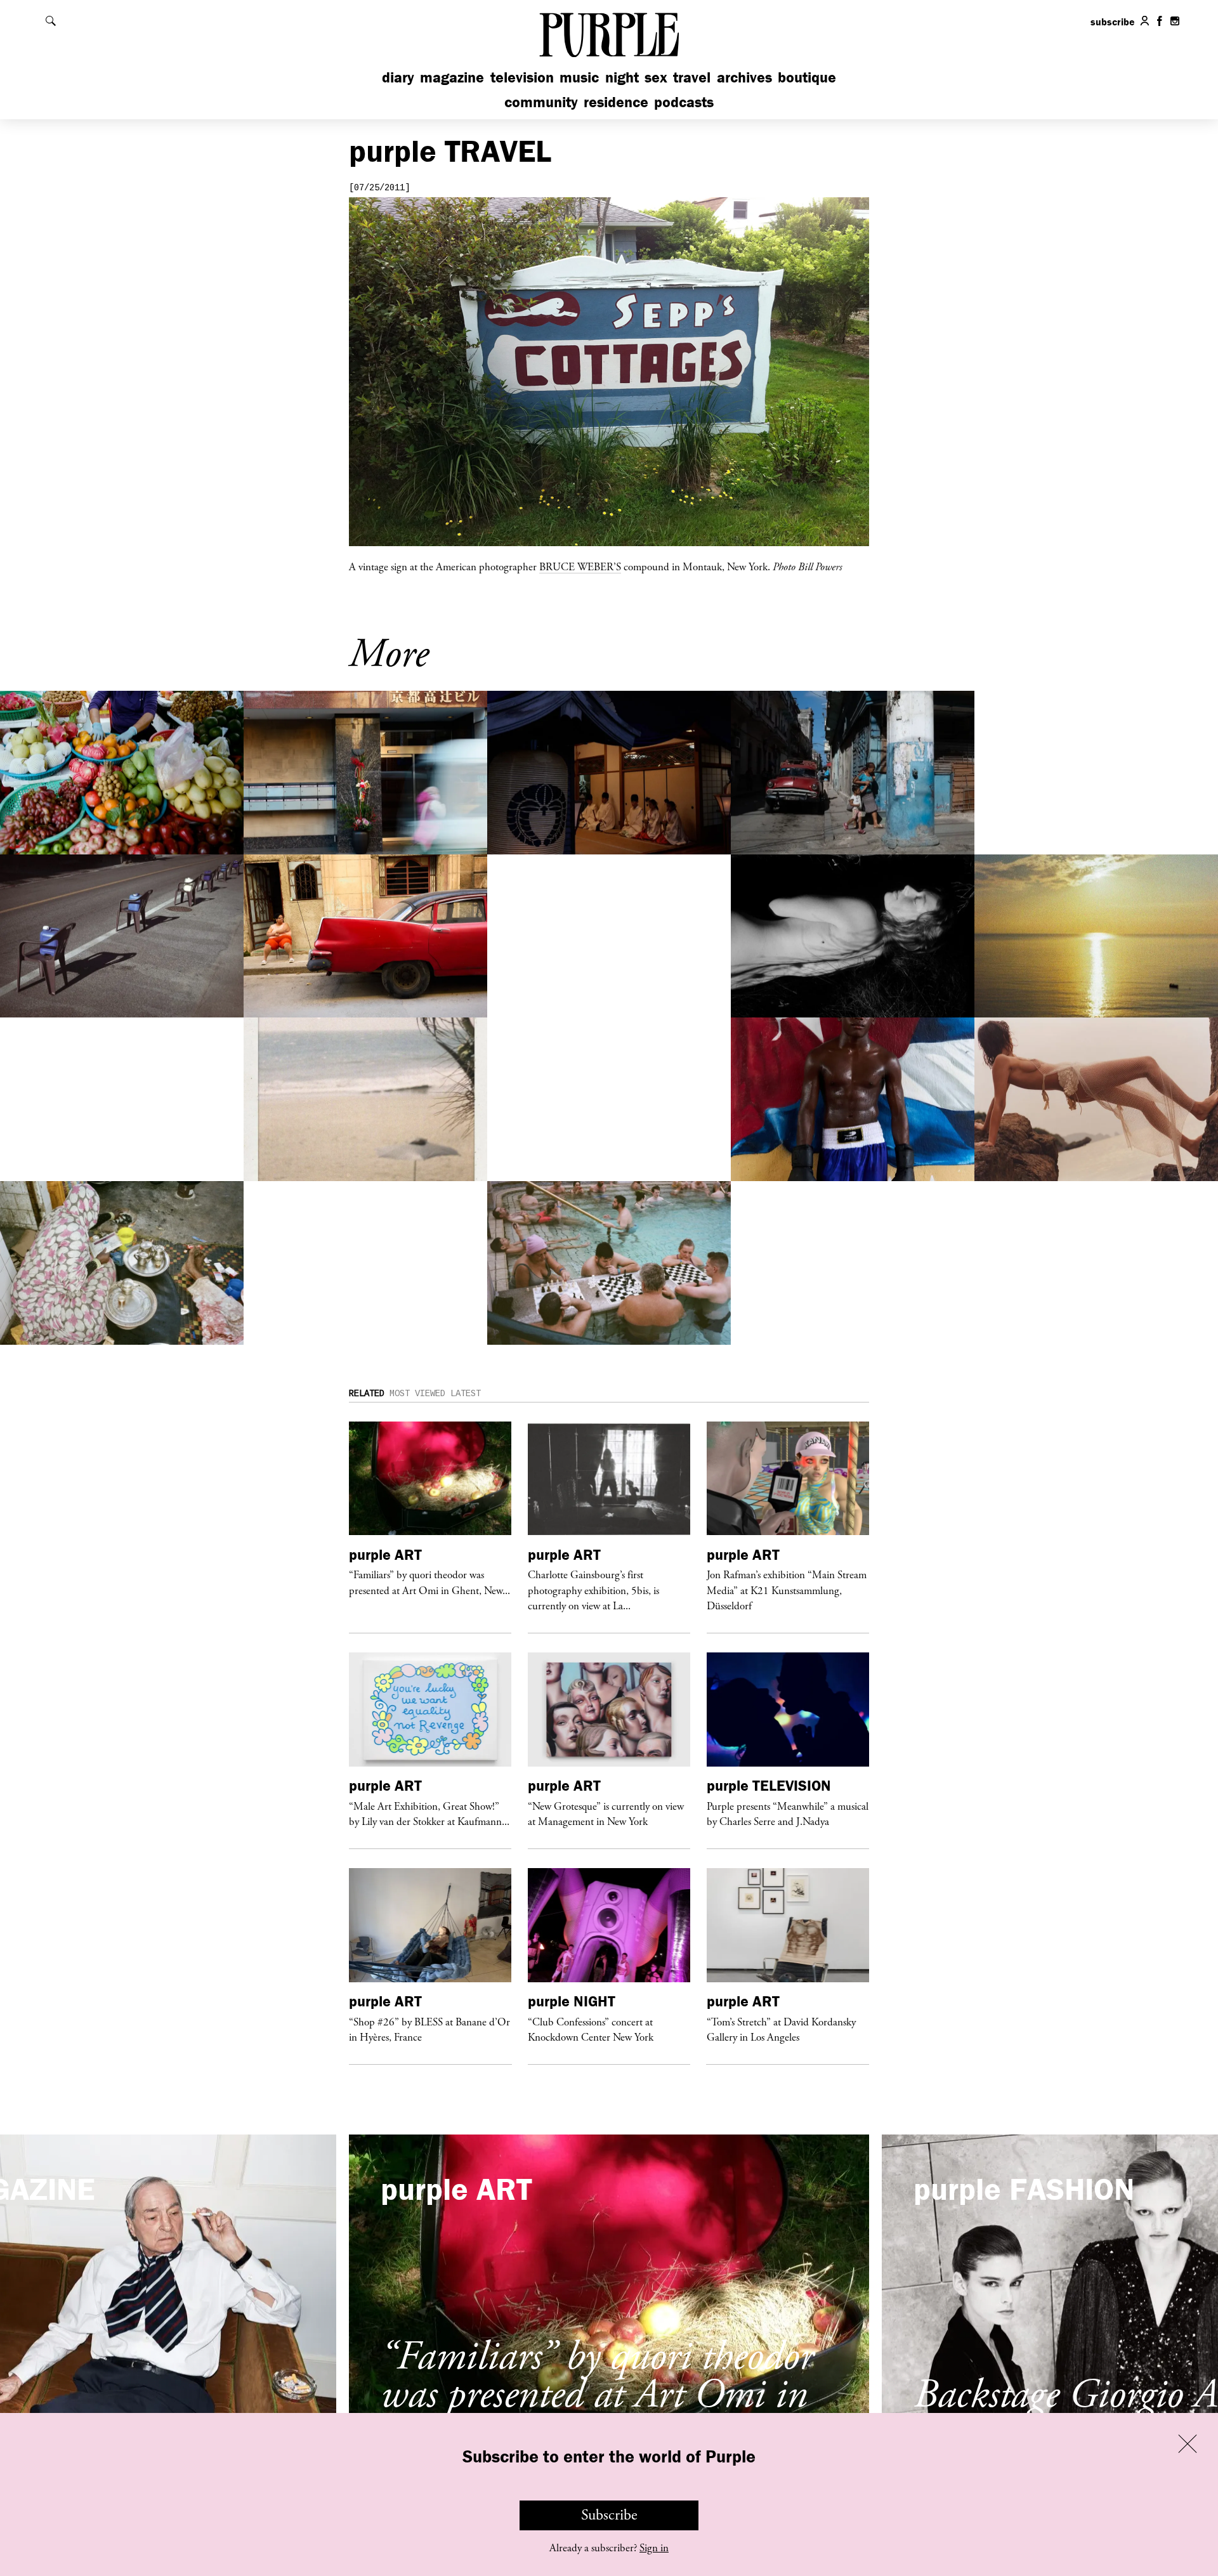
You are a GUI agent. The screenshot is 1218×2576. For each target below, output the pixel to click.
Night (622, 77)
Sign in (654, 2548)
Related (367, 1394)
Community (541, 102)
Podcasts (684, 102)
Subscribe (609, 2515)
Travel (692, 77)
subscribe (1113, 22)
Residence (616, 102)
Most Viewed (417, 1394)
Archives (744, 77)
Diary (398, 77)
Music (579, 77)
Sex (656, 77)
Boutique (807, 77)
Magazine (452, 77)
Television (522, 77)
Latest (466, 1394)
